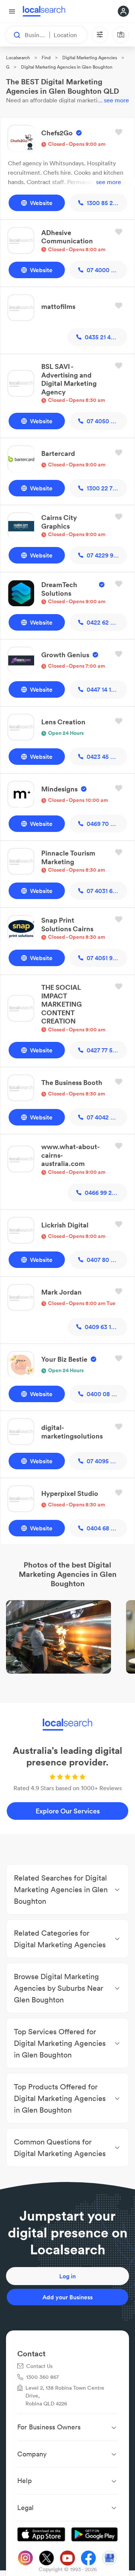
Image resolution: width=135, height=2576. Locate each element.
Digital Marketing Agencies (90, 58)
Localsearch (18, 58)
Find (46, 58)
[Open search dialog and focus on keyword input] (13, 35)
